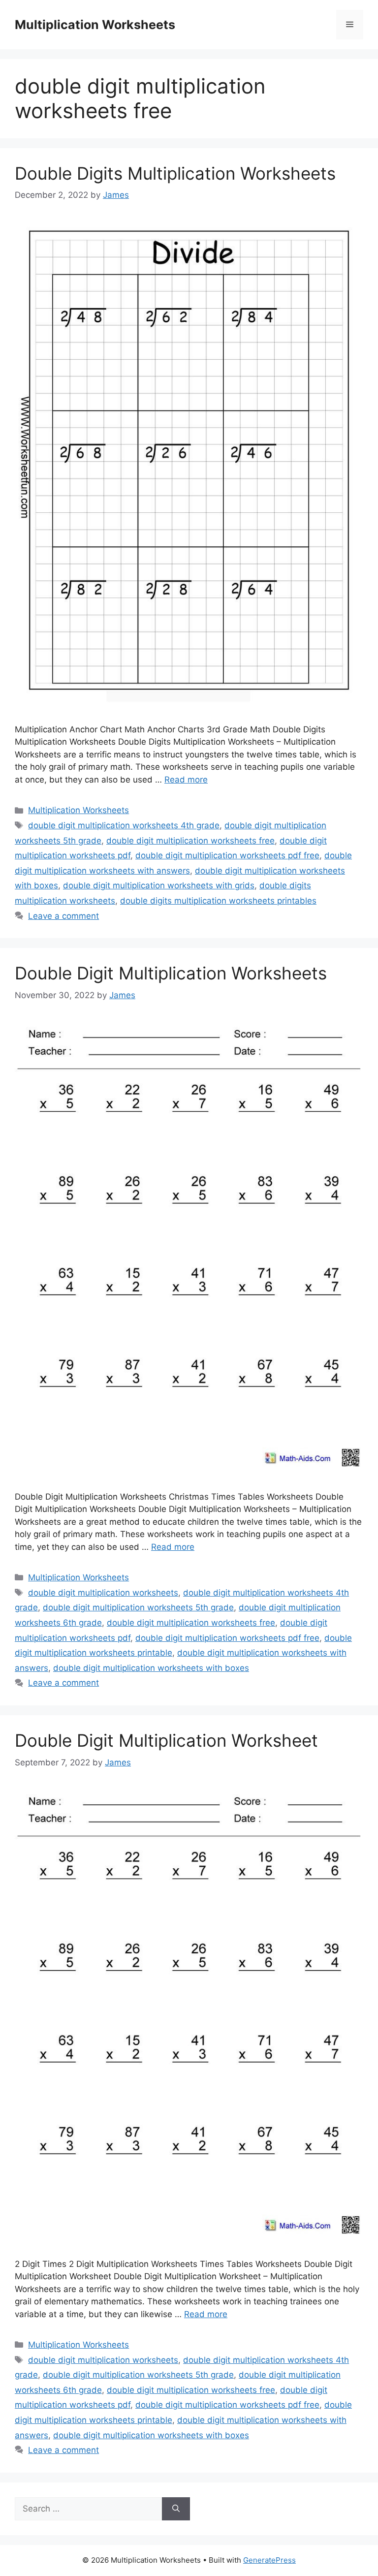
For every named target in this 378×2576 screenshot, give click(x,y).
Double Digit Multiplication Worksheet (166, 1740)
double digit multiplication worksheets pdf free (227, 855)
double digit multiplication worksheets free (190, 841)
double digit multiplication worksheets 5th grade (138, 1607)
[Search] (176, 2509)
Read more (186, 780)
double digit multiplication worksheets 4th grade (124, 825)
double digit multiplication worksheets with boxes (151, 1668)
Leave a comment (63, 916)
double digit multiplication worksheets (103, 1593)
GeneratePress (269, 2560)
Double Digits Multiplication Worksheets (175, 173)
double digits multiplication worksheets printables (218, 901)
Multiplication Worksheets (95, 25)
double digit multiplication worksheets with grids (159, 885)
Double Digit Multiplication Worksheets (171, 973)
